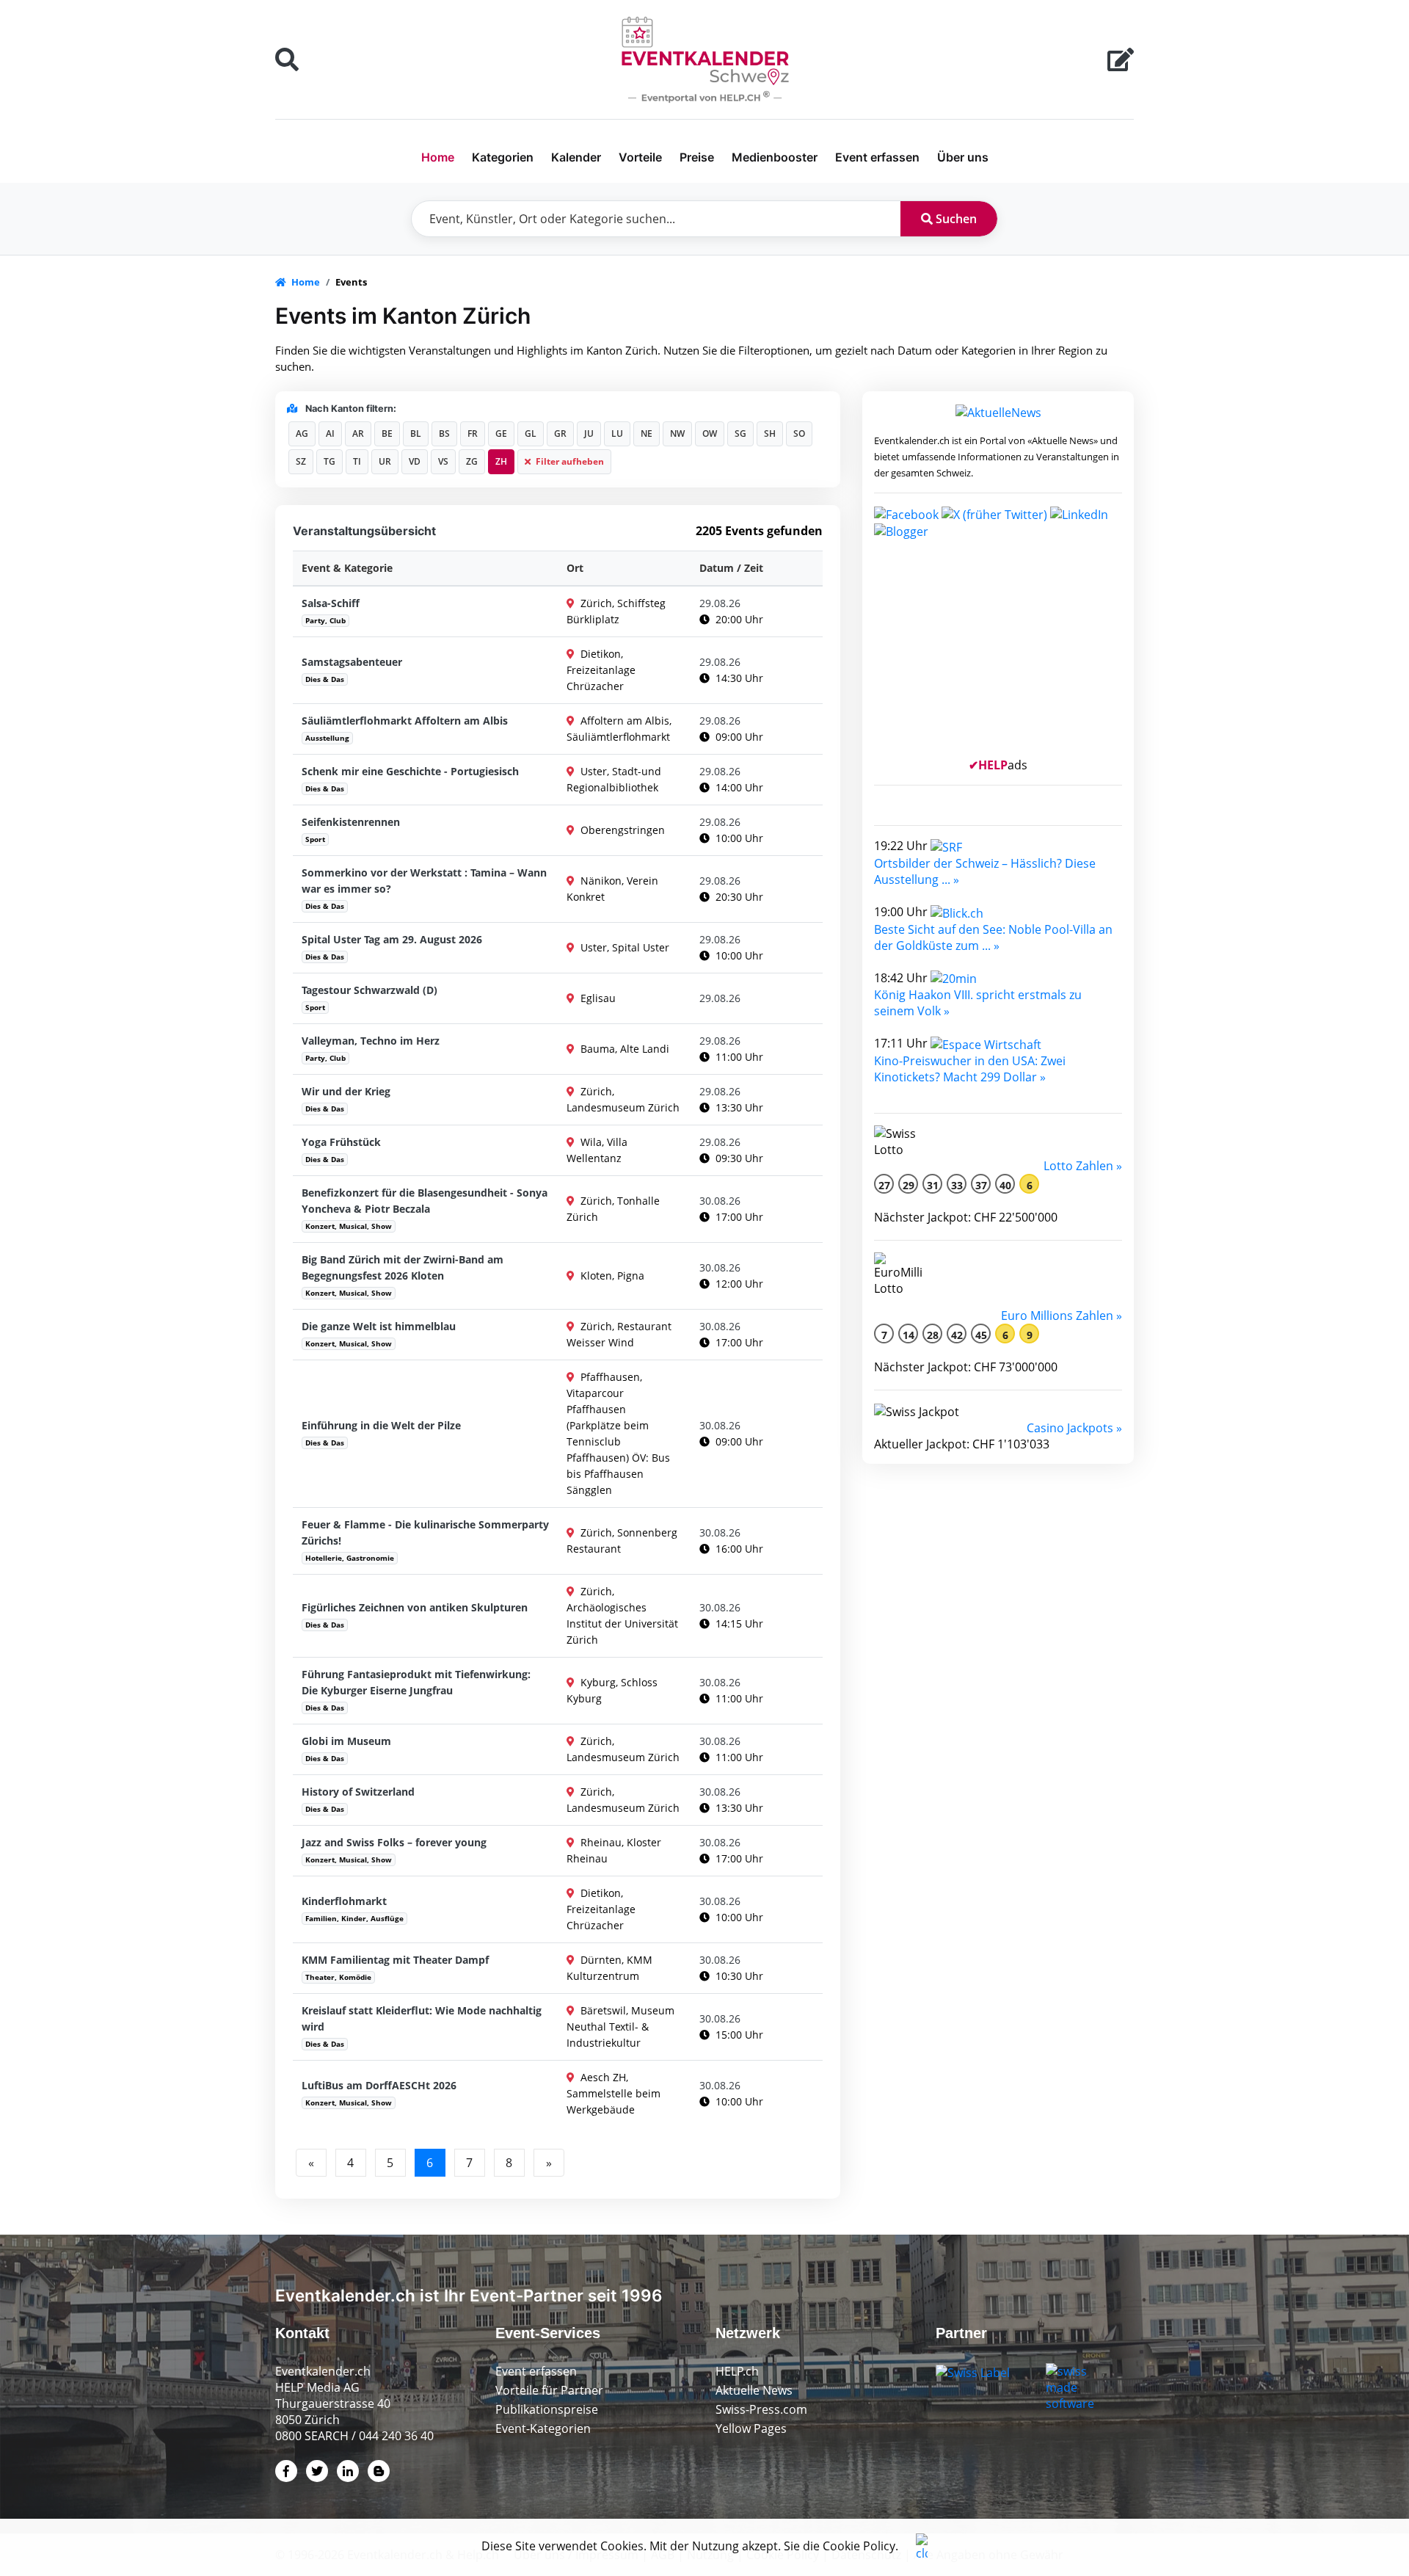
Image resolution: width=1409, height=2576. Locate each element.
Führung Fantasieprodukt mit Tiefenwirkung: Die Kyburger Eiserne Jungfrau (416, 1682)
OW (710, 433)
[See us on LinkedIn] (1079, 513)
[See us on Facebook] (906, 513)
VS (443, 461)
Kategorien (503, 157)
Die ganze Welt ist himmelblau (379, 1326)
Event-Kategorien (543, 2428)
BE (387, 433)
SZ (301, 461)
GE (501, 433)
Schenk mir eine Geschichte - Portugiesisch (410, 771)
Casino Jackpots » (1074, 1428)
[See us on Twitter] (994, 513)
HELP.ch (737, 2371)
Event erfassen (877, 157)
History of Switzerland (358, 1792)
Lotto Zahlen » (1083, 1166)
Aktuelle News (754, 2390)
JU (589, 433)
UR (385, 461)
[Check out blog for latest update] (901, 531)
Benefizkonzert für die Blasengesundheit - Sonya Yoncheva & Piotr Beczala (425, 1201)
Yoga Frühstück (341, 1142)
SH (770, 433)
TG (330, 461)
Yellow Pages (751, 2428)
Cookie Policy (859, 2546)
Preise (697, 157)
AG (302, 433)
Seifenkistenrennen (351, 822)
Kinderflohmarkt (344, 1901)
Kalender (576, 157)
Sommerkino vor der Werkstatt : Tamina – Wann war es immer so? (424, 881)
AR (358, 433)
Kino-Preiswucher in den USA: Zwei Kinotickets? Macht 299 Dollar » (970, 1069)
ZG (472, 461)
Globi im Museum (346, 1741)
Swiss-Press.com (761, 2409)
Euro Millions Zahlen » (1062, 1316)
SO (799, 433)
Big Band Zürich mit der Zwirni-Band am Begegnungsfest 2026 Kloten (403, 1267)
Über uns (963, 157)
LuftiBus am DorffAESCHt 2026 (379, 2085)
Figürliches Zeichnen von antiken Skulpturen (415, 1607)
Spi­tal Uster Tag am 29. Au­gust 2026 (392, 939)
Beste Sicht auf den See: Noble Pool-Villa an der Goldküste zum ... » (993, 937)
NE (647, 433)
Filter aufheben (569, 461)
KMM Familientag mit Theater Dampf (395, 1960)
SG (740, 433)
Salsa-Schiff (331, 603)
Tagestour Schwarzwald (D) (369, 990)
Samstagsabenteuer (352, 662)
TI (357, 461)
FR (473, 433)
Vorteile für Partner (549, 2390)
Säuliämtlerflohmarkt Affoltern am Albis (405, 721)
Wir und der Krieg (346, 1091)
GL (531, 433)
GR (560, 433)
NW (677, 433)
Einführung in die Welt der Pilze (381, 1425)
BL (416, 433)
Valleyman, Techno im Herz (371, 1041)
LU (617, 433)
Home (438, 157)
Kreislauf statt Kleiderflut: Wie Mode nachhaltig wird (422, 2018)
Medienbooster (775, 157)
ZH (501, 461)
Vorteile (640, 157)
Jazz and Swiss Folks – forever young (394, 1842)
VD (415, 461)
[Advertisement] (998, 654)
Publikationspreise (547, 2409)
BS (444, 433)
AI (330, 433)
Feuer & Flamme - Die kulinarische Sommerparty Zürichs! (425, 1532)
